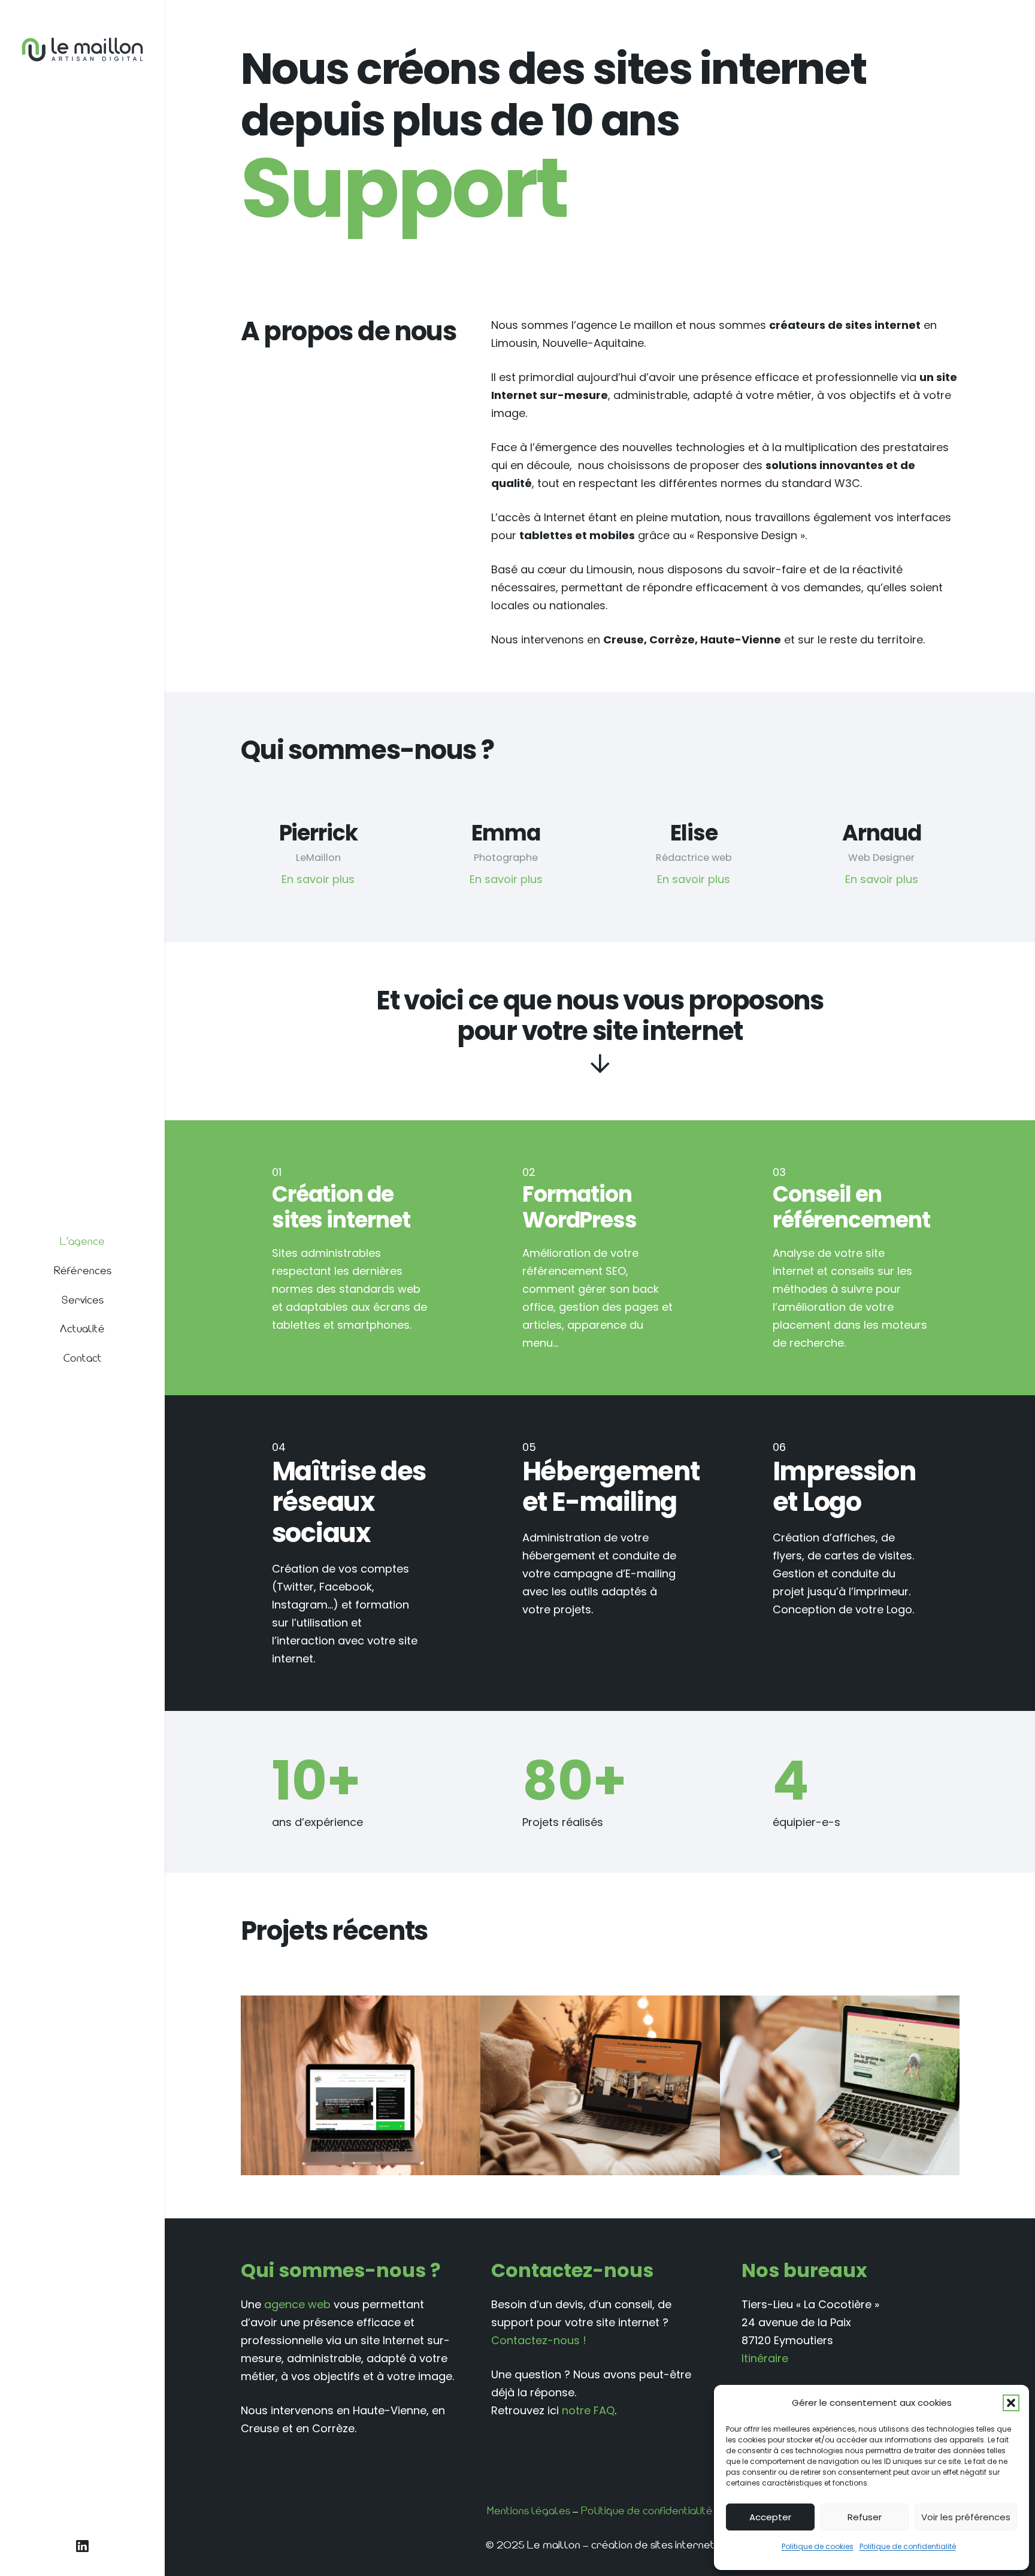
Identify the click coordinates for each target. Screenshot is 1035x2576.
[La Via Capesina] (361, 2085)
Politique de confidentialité (908, 2546)
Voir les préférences (966, 2517)
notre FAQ (588, 2410)
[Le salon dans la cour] (600, 2085)
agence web (297, 2304)
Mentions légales (529, 2511)
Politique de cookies (818, 2546)
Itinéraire (765, 2358)
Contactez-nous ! (539, 2340)
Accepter (770, 2517)
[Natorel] (840, 2085)
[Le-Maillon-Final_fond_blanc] (82, 49)
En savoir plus (318, 879)
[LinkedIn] (82, 2547)
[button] (1011, 2403)
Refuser (865, 2517)
